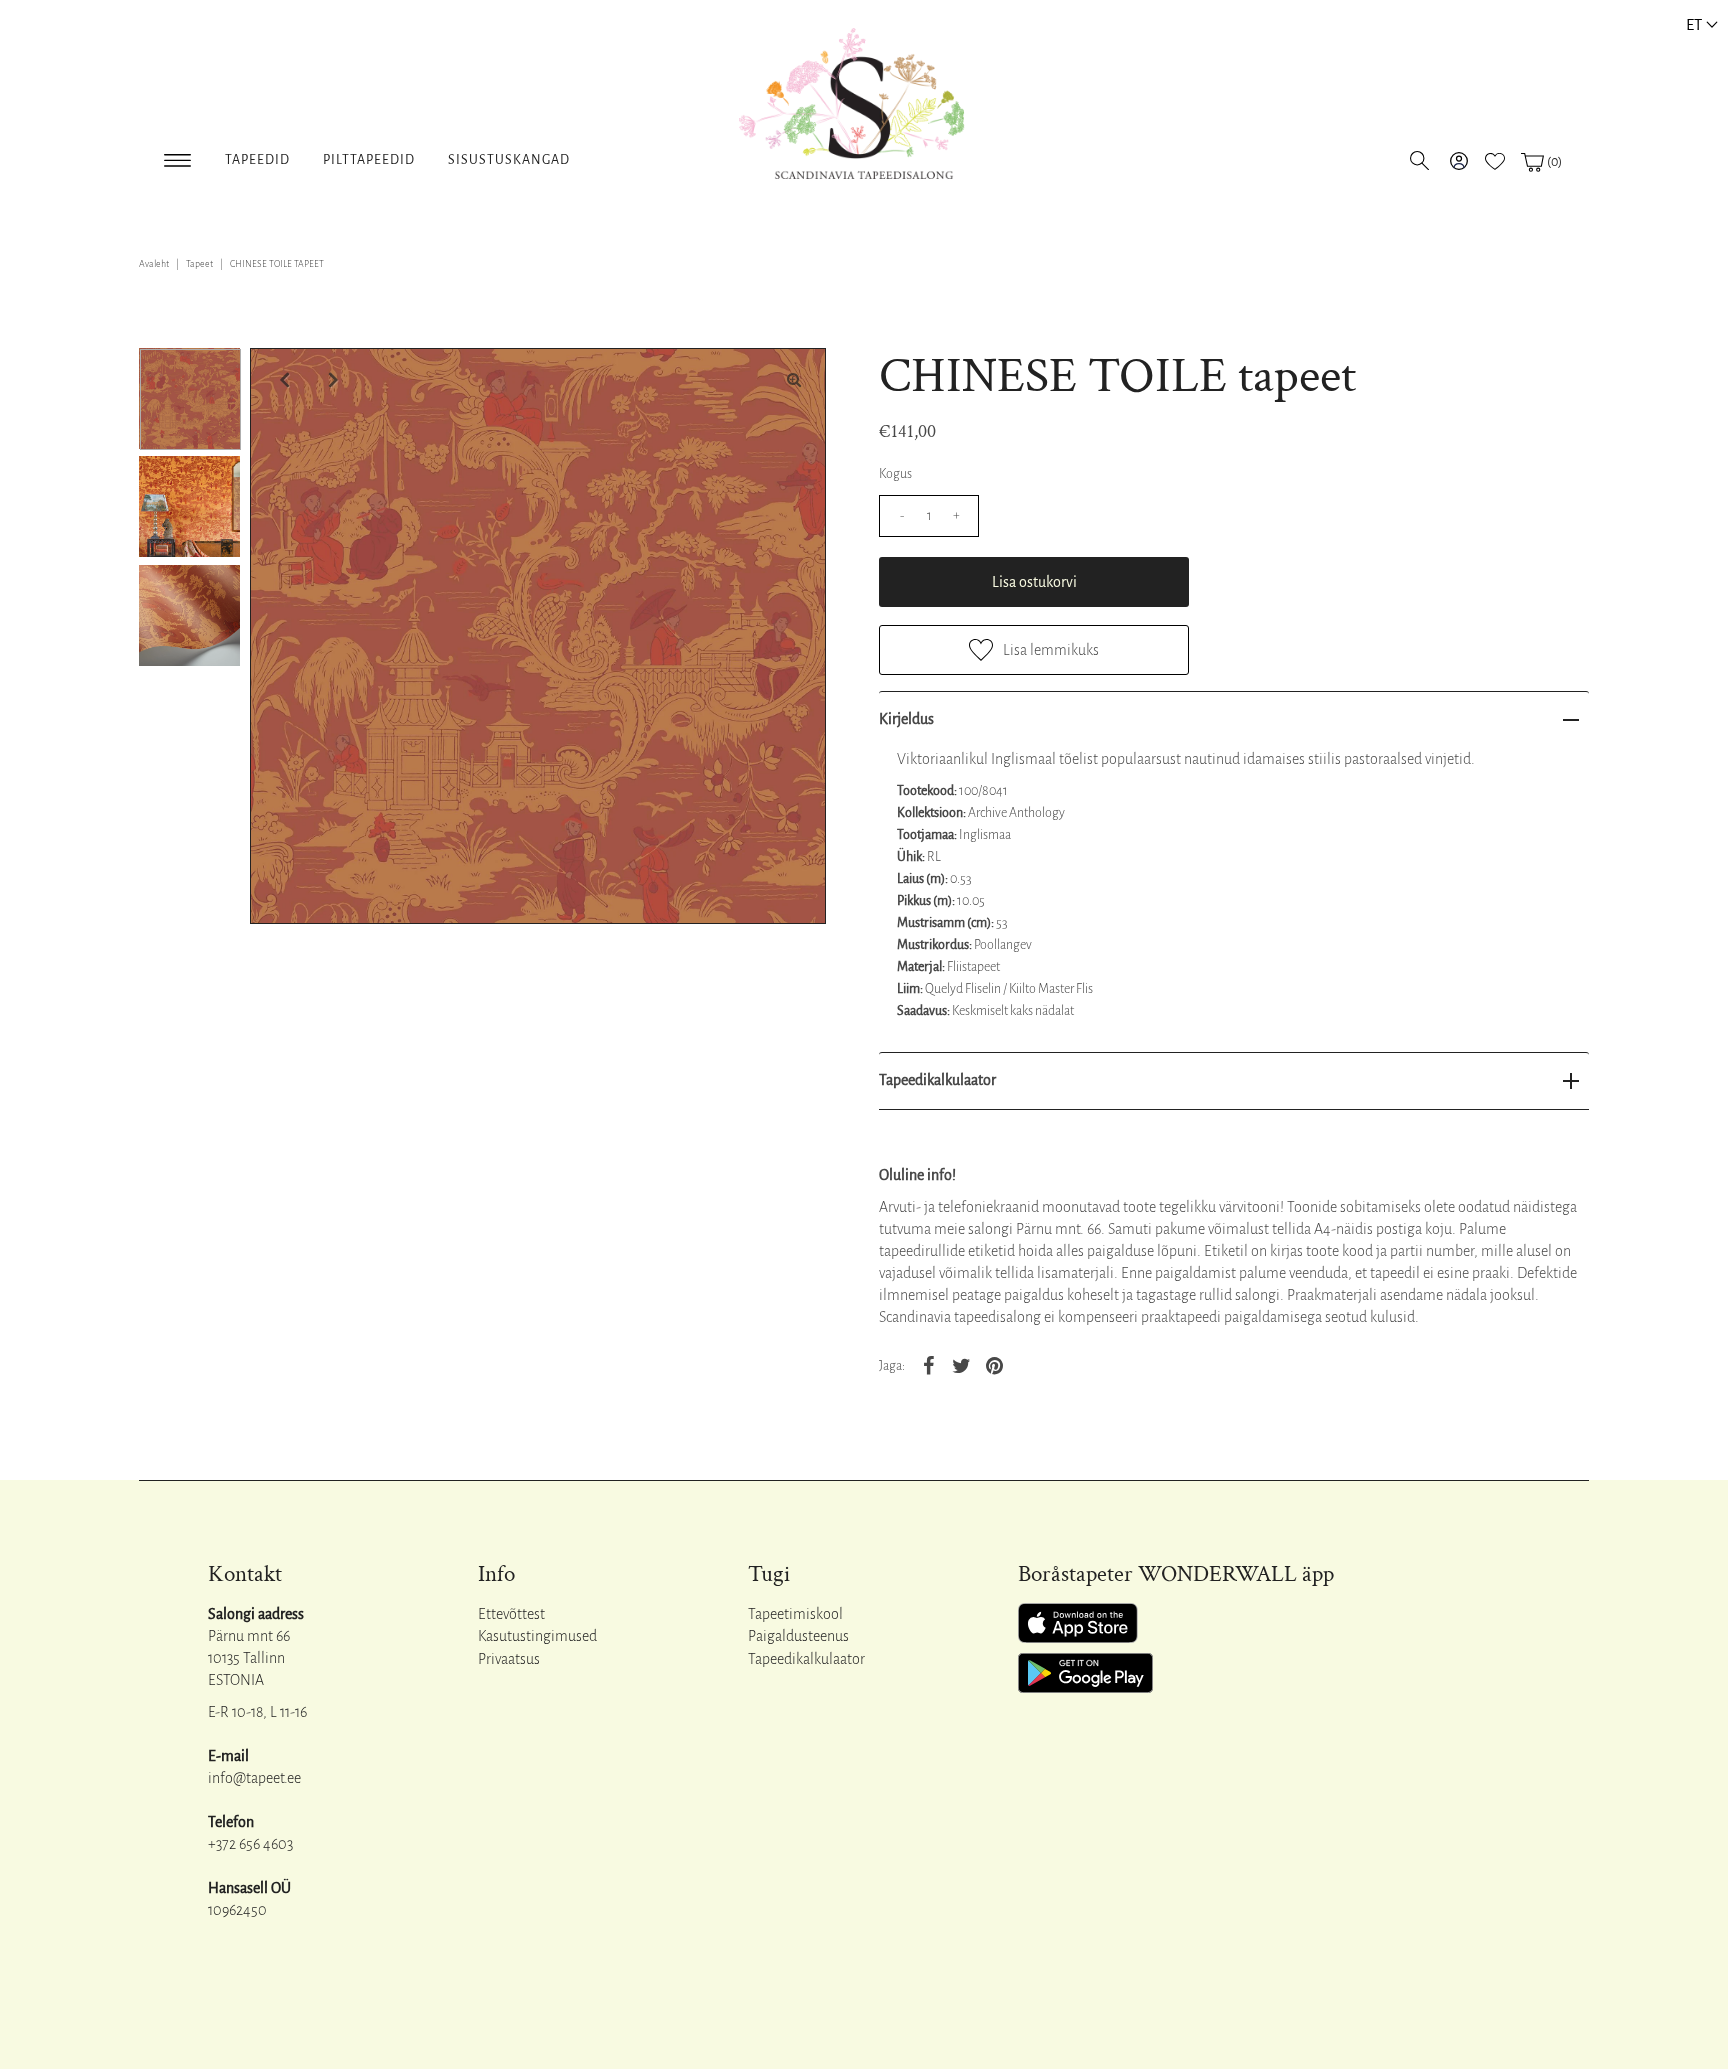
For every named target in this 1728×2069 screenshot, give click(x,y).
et (1694, 24)
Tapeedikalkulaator (937, 1080)
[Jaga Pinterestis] (994, 1365)
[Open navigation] (177, 156)
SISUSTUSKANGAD (509, 160)
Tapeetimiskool (795, 1614)
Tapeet (199, 264)
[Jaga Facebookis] (928, 1365)
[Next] (331, 380)
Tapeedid (257, 160)
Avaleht (154, 264)
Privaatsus (509, 1659)
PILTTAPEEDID (369, 160)
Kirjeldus (906, 719)
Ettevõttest (511, 1614)
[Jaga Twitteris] (961, 1365)
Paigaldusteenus (798, 1636)
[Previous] (282, 380)
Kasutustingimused (537, 1636)
